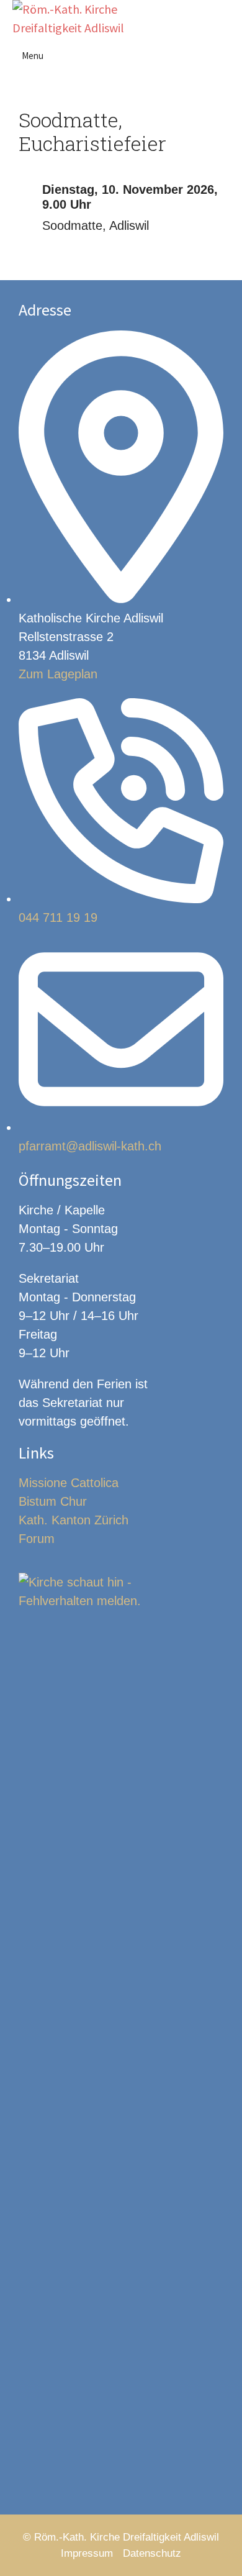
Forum (37, 1539)
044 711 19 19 (58, 917)
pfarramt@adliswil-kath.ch (90, 1146)
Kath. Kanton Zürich (74, 1520)
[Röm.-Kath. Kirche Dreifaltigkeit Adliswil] (73, 19)
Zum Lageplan (58, 674)
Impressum (87, 2553)
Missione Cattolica (69, 1483)
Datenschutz (152, 2553)
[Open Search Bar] (226, 19)
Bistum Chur (53, 1501)
